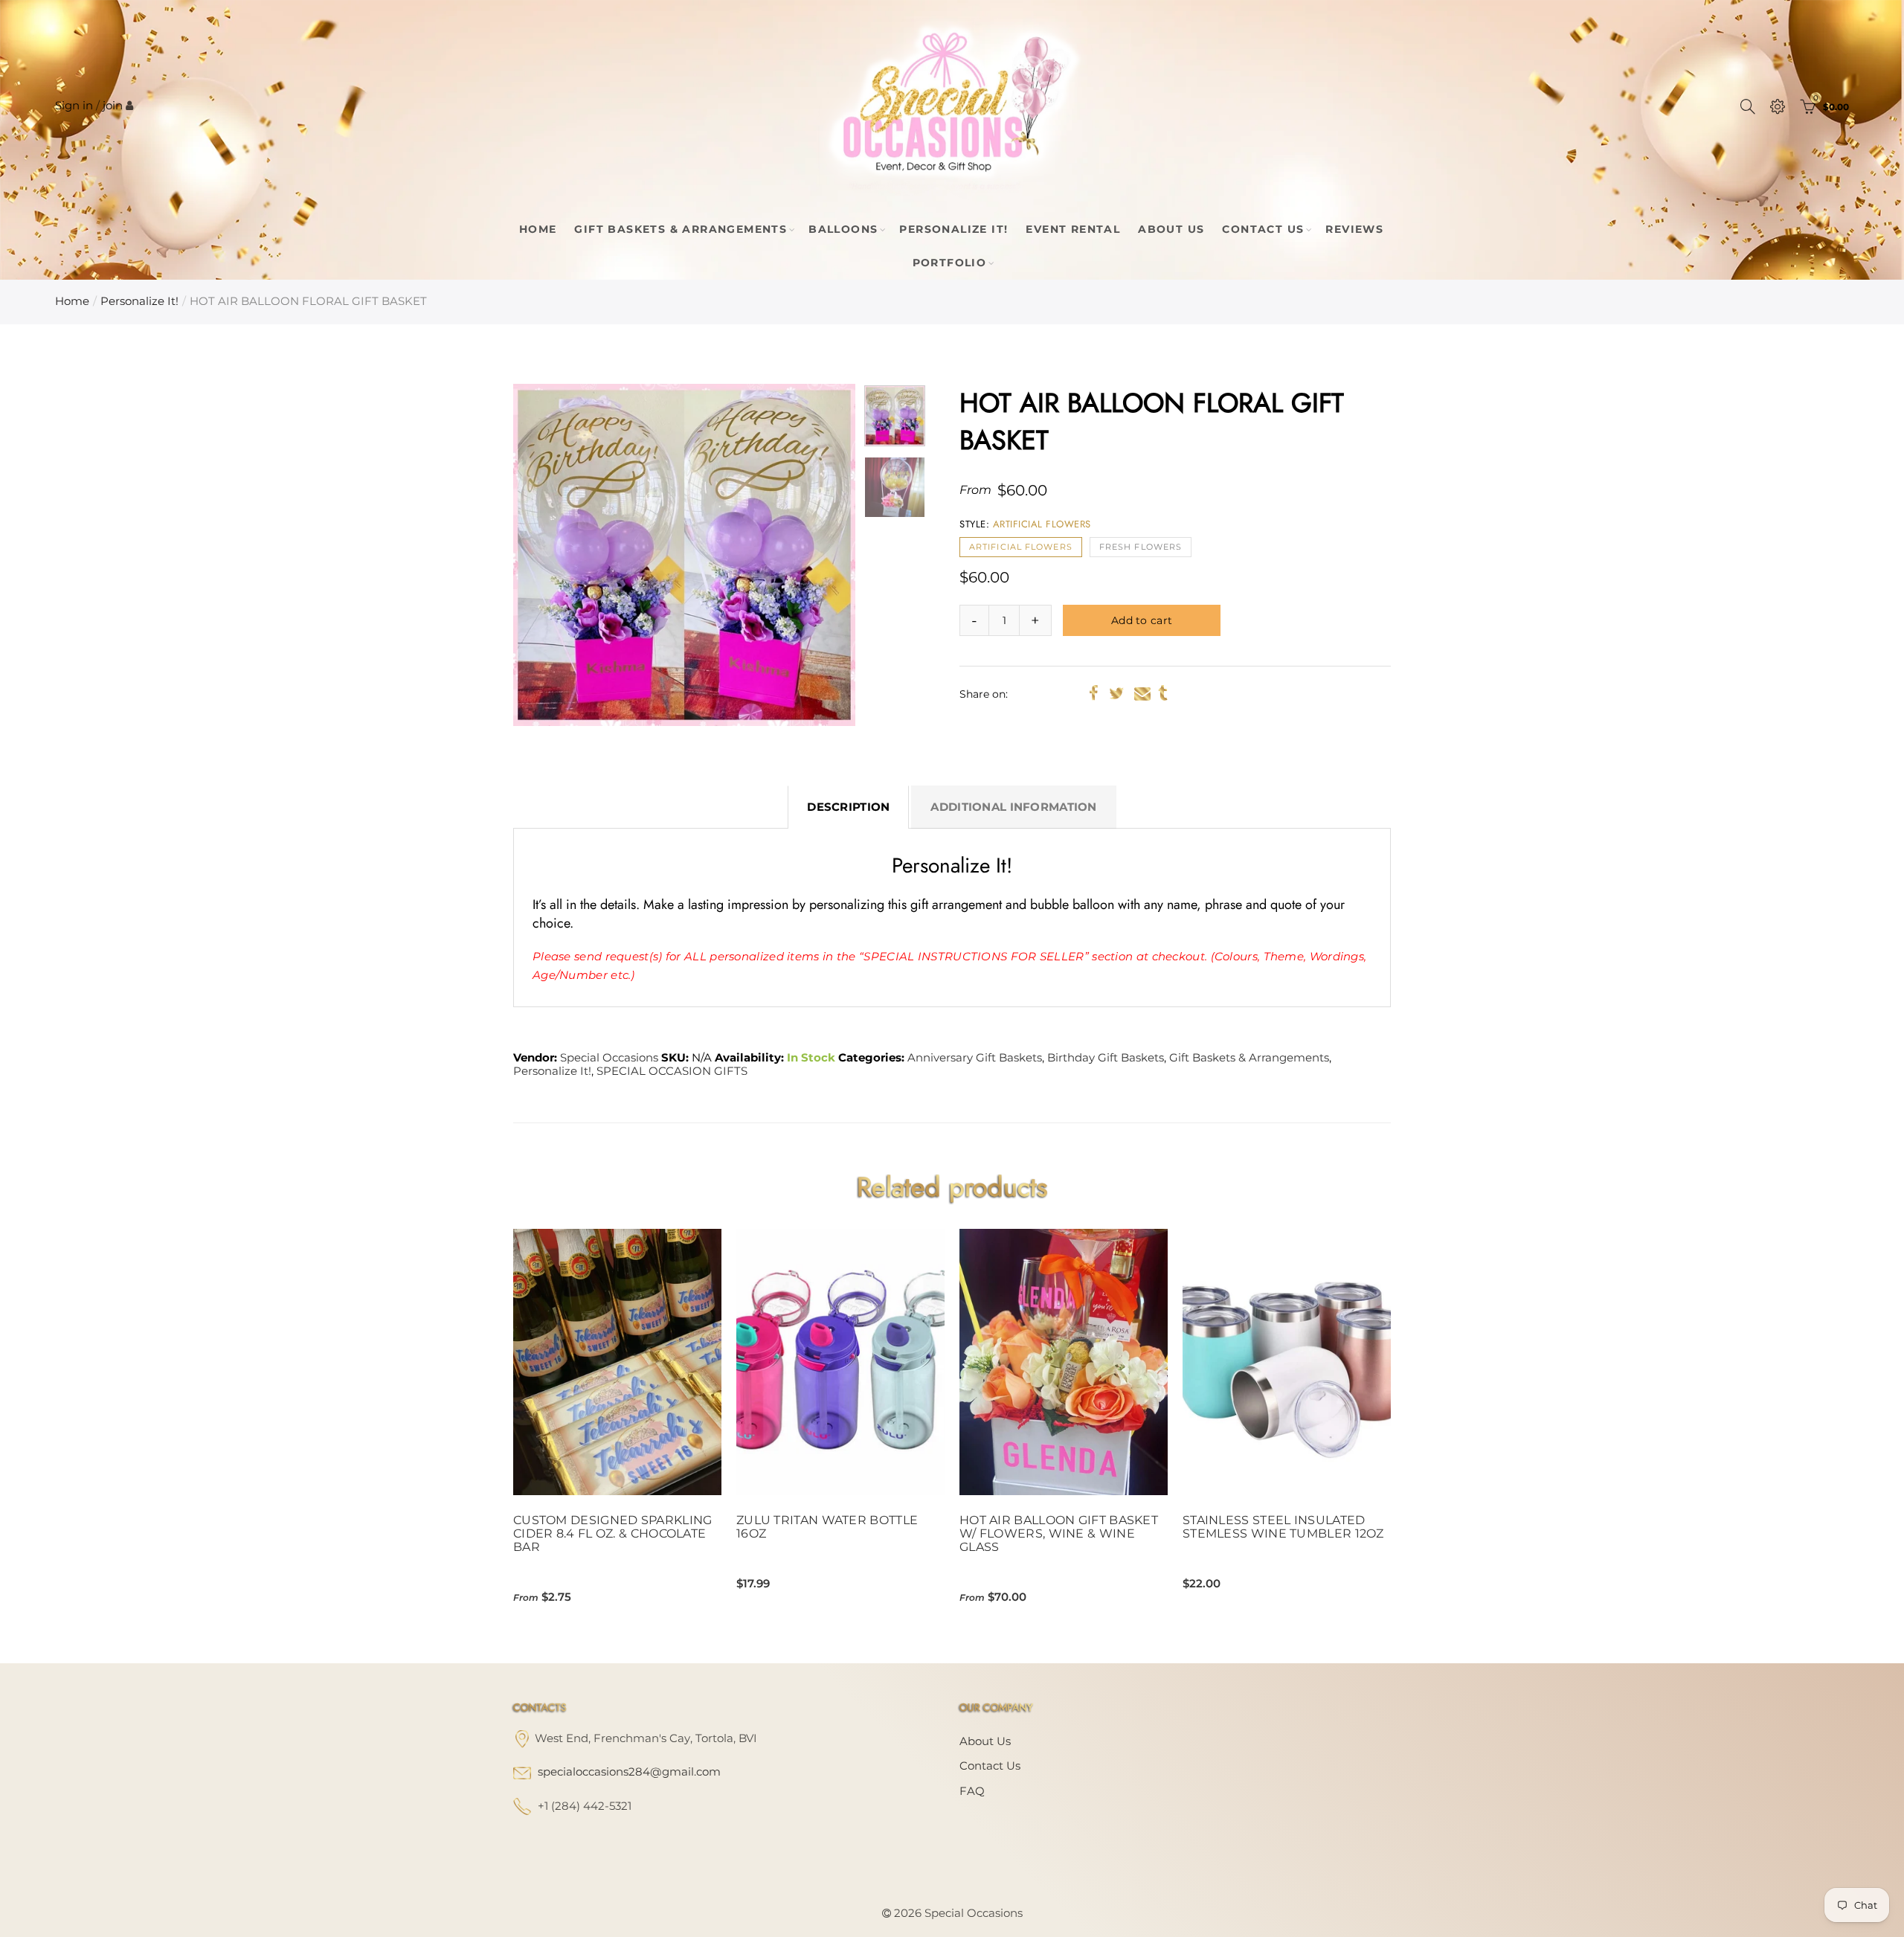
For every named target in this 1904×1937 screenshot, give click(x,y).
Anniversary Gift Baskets (975, 1058)
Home (538, 229)
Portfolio (950, 263)
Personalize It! (953, 229)
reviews (1354, 229)
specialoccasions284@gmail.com (629, 1772)
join (113, 106)
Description (848, 807)
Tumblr (1163, 693)
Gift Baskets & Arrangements (681, 229)
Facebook (1094, 693)
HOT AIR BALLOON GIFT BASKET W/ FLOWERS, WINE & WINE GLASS (1059, 1534)
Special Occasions (609, 1058)
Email (1142, 693)
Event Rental (1073, 229)
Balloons (843, 229)
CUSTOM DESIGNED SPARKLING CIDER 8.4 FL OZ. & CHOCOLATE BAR (613, 1534)
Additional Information (1013, 807)
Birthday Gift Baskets (1106, 1058)
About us (985, 1741)
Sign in (74, 106)
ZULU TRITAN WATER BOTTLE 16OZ (827, 1527)
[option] (684, 555)
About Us (1171, 229)
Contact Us (1263, 229)
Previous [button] (553, 555)
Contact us (990, 1766)
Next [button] (816, 555)
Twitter (1116, 693)
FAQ (972, 1791)
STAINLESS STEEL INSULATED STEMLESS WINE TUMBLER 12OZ (1283, 1527)
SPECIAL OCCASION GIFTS (672, 1071)
